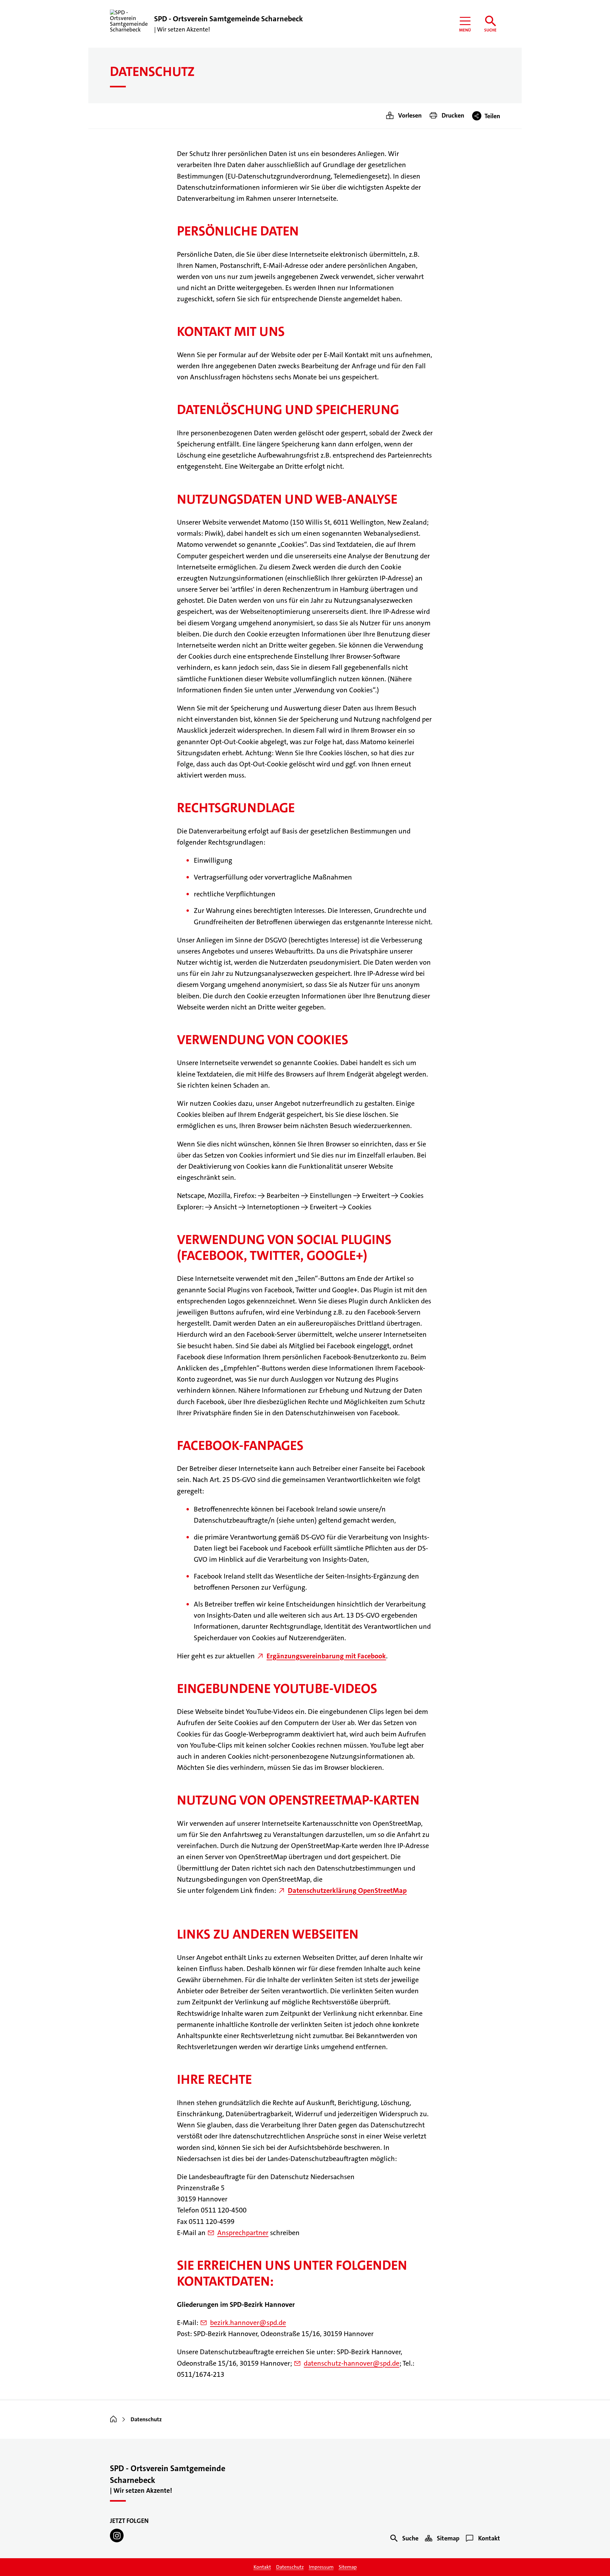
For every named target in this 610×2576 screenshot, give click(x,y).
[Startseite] (113, 2419)
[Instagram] (117, 2535)
